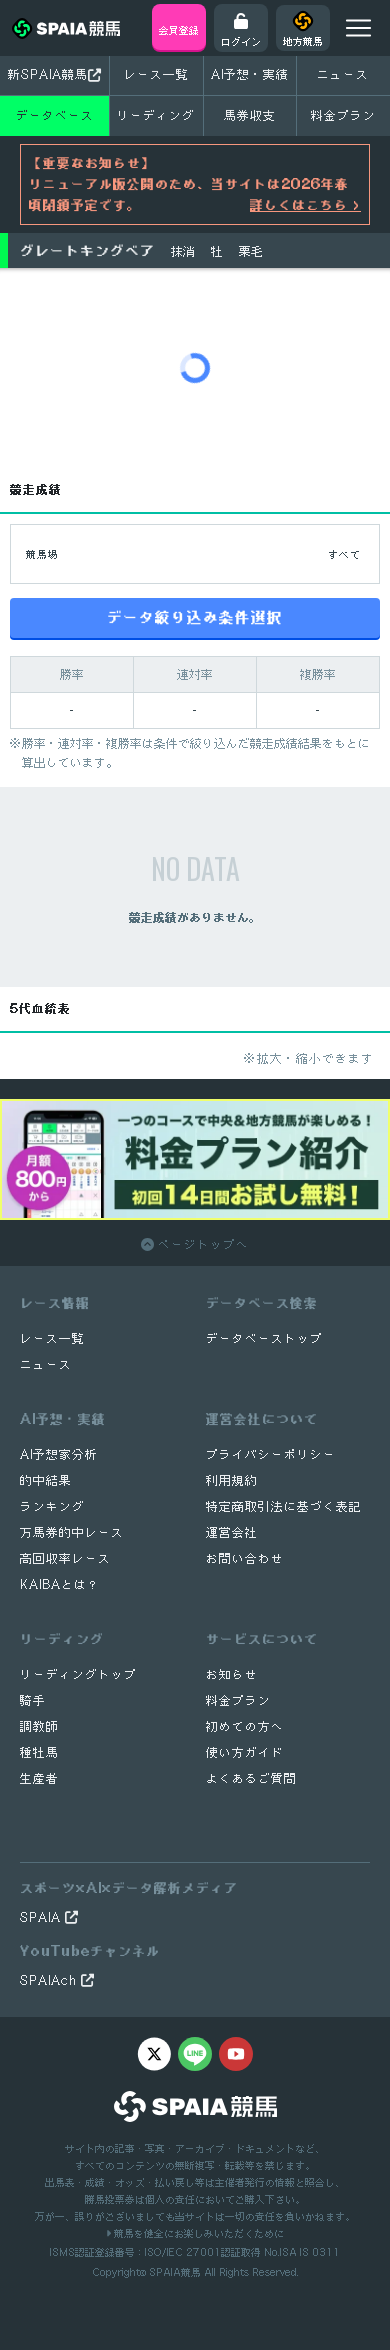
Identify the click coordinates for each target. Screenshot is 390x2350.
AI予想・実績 (250, 74)
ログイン (241, 41)
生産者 (39, 1778)
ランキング (52, 1506)
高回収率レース (65, 1558)
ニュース (343, 74)
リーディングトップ (78, 1674)
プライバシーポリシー (271, 1454)
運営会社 (232, 1532)
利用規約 (232, 1480)
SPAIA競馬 (175, 2272)
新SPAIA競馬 (48, 74)
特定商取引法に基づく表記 (284, 1506)
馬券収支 (250, 115)
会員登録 (179, 30)
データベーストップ (264, 1338)
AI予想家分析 (59, 1454)
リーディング (156, 115)
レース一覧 (156, 74)
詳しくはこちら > (305, 205)
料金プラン (238, 1700)
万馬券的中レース (72, 1532)
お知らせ (232, 1674)
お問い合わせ (245, 1558)
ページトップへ (201, 1244)
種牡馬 (39, 1752)
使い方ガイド (245, 1752)
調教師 (39, 1726)
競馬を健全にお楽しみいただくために (197, 2233)
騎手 (33, 1700)
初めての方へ (245, 1726)
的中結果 (46, 1480)
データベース (55, 115)
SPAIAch (50, 1980)
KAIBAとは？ (60, 1584)
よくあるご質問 (251, 1778)
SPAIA (42, 1917)
